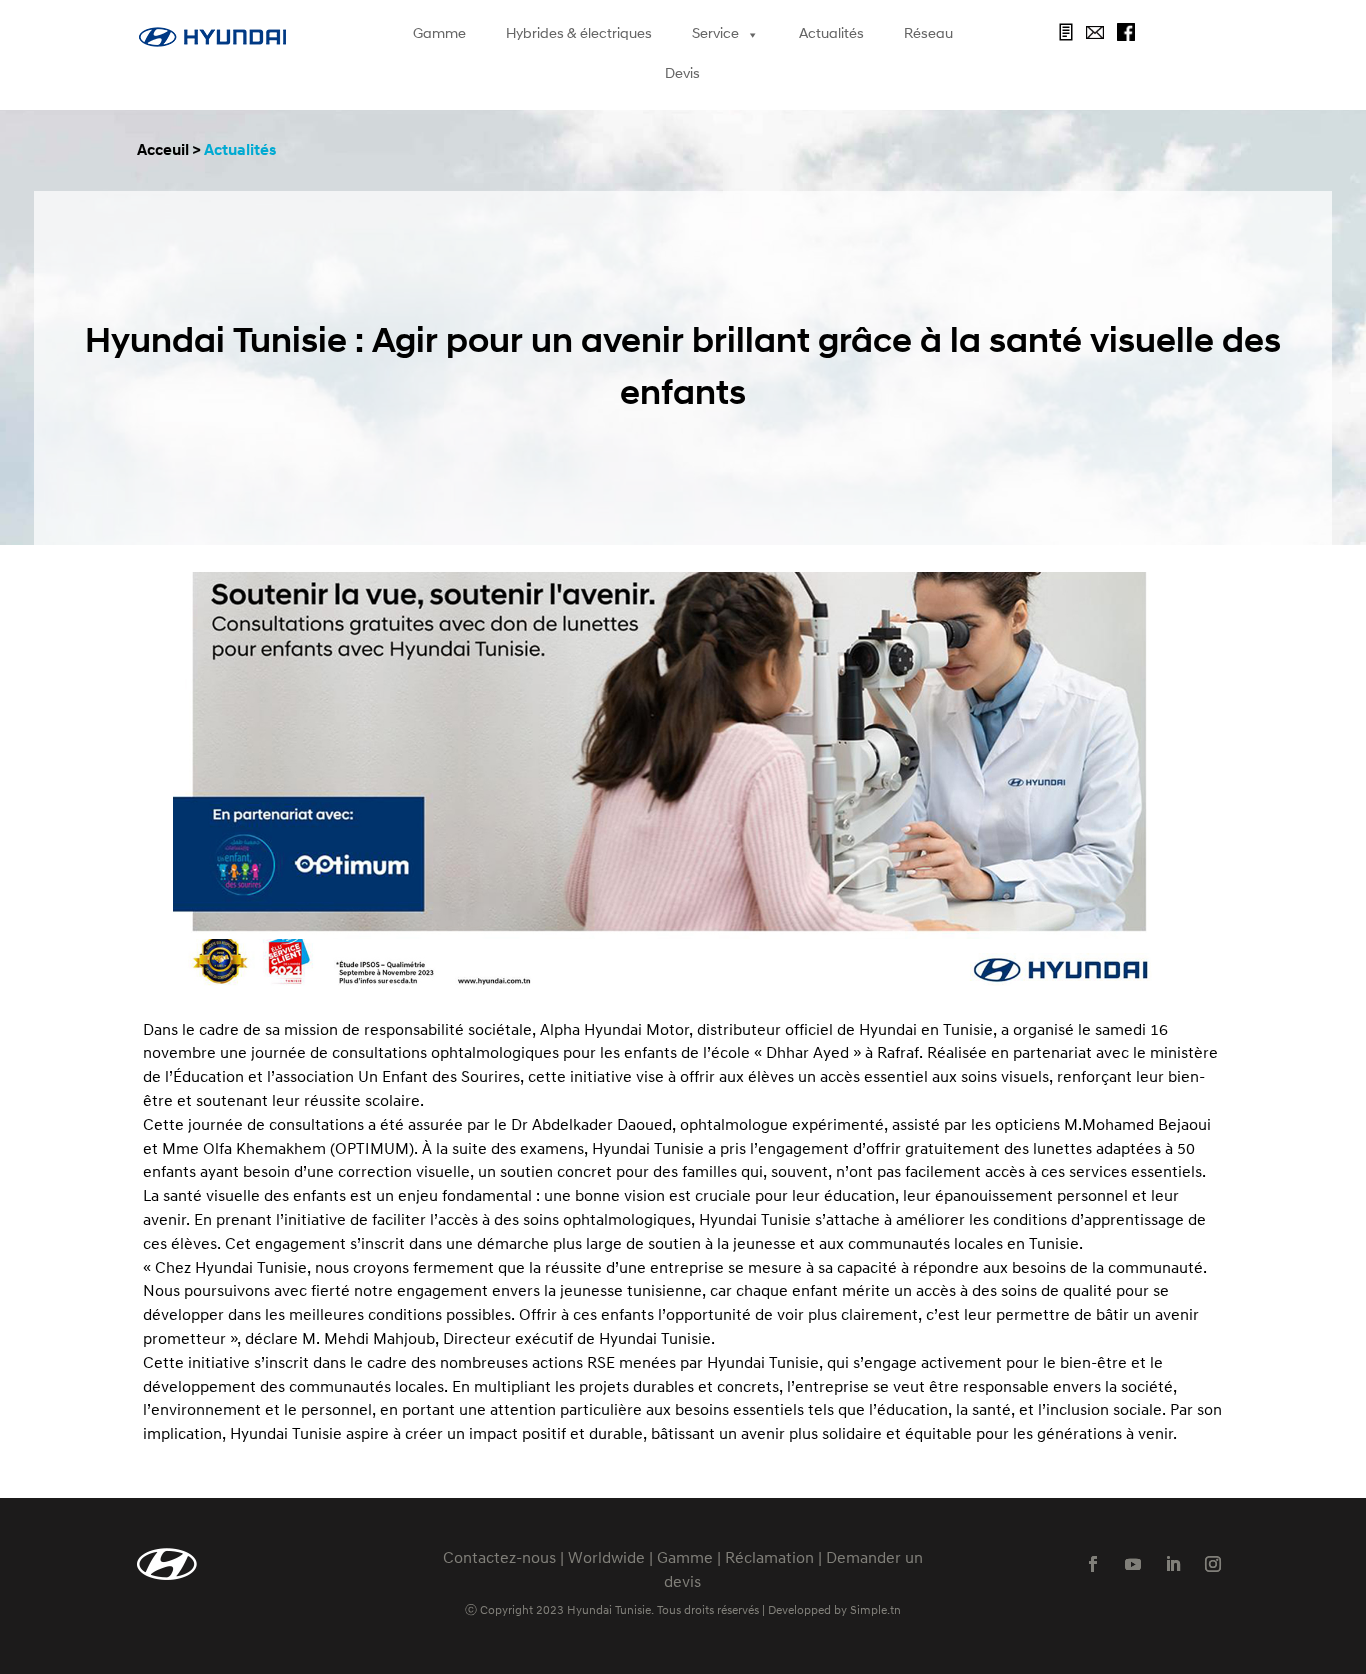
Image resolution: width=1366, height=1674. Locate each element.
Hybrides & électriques (579, 34)
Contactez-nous (499, 1559)
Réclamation (769, 1559)
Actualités (831, 34)
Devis (682, 74)
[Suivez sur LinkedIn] (1173, 1564)
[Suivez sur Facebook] (1093, 1564)
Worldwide (606, 1559)
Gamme (439, 34)
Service (715, 34)
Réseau (928, 34)
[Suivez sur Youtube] (1133, 1564)
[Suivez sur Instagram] (1213, 1564)
